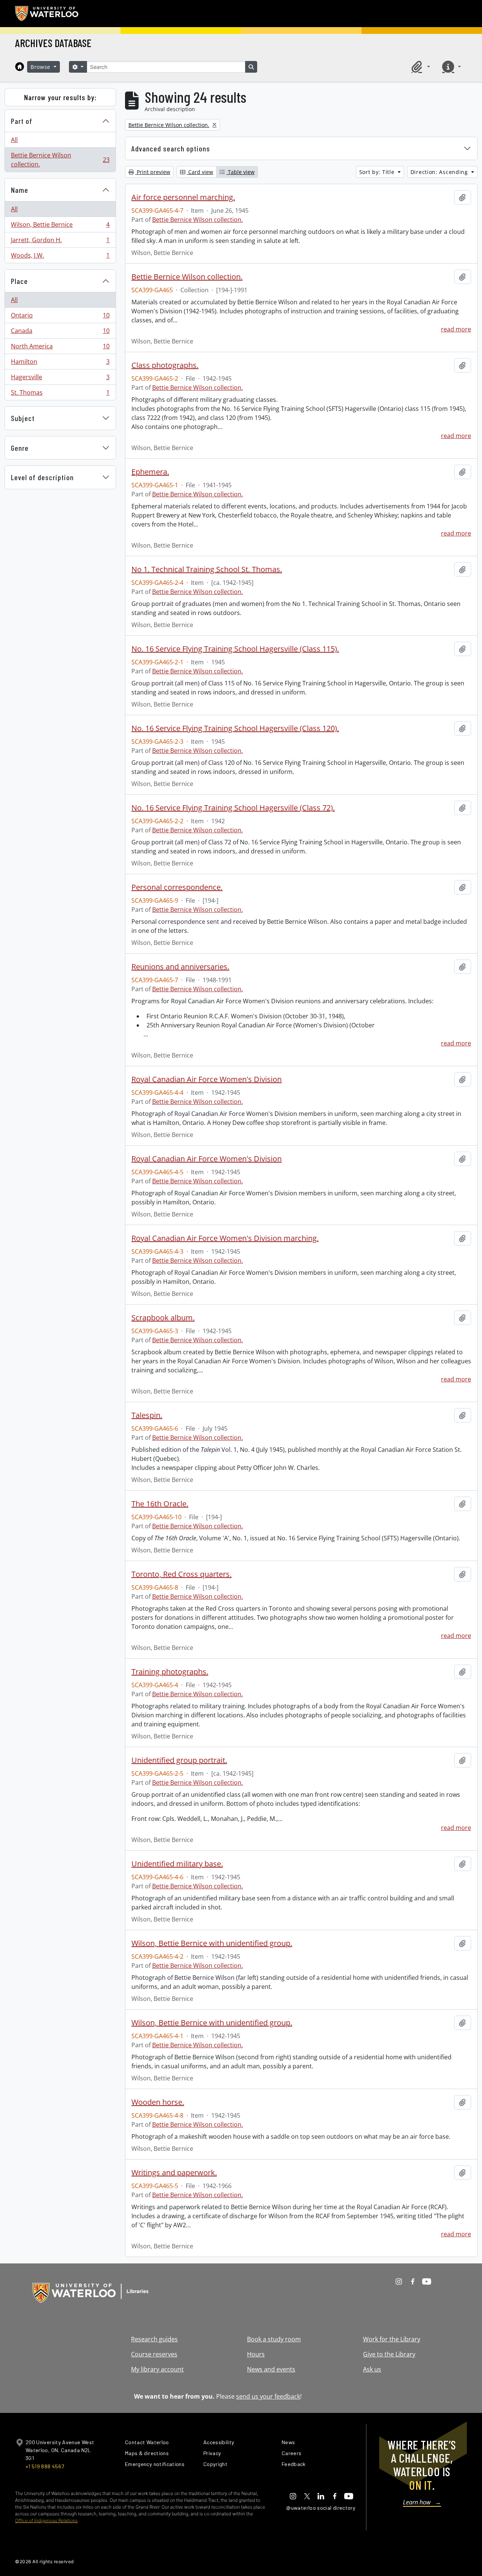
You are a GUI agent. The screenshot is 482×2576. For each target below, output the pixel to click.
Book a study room (274, 2339)
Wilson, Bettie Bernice (60, 226)
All (14, 140)
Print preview (153, 172)
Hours (256, 2354)
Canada (60, 333)
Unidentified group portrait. (179, 1760)
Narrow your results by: (60, 97)
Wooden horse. (158, 2102)
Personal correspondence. (177, 887)
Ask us (372, 2369)
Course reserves (154, 2354)
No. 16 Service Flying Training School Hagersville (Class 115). (235, 649)
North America (60, 348)
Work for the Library (392, 2339)
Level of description (42, 477)
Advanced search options (171, 148)
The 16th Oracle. (160, 1504)
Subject (23, 418)
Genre (20, 448)
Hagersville (60, 379)
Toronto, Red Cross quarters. (182, 1574)
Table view (240, 172)
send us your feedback (268, 2396)
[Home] (20, 67)
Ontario (60, 317)
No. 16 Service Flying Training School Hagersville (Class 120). (235, 728)
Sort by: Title (378, 172)
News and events (271, 2369)
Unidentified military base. (177, 1864)
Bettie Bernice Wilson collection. (60, 160)
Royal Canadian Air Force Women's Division (207, 1079)
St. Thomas (60, 394)
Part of (22, 121)
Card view (200, 172)
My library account (157, 2369)
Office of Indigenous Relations (46, 2520)
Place (19, 281)
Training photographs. (170, 1672)
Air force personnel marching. (183, 197)
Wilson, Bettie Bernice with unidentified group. (212, 1943)
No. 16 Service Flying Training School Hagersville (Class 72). (233, 808)
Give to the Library (389, 2354)
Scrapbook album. (163, 1318)
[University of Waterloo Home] (47, 14)
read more (456, 329)
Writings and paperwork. (174, 2173)
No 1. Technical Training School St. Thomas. (207, 569)
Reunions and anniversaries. (180, 967)
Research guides (154, 2339)
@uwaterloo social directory (321, 2508)
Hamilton (60, 363)
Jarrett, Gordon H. (60, 242)
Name (20, 190)
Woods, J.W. (60, 257)
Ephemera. (150, 472)
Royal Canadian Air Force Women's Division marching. (225, 1238)
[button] (419, 67)
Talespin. (147, 1415)
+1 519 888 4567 (45, 2466)
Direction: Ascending (440, 172)
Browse (41, 67)
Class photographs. (165, 365)
